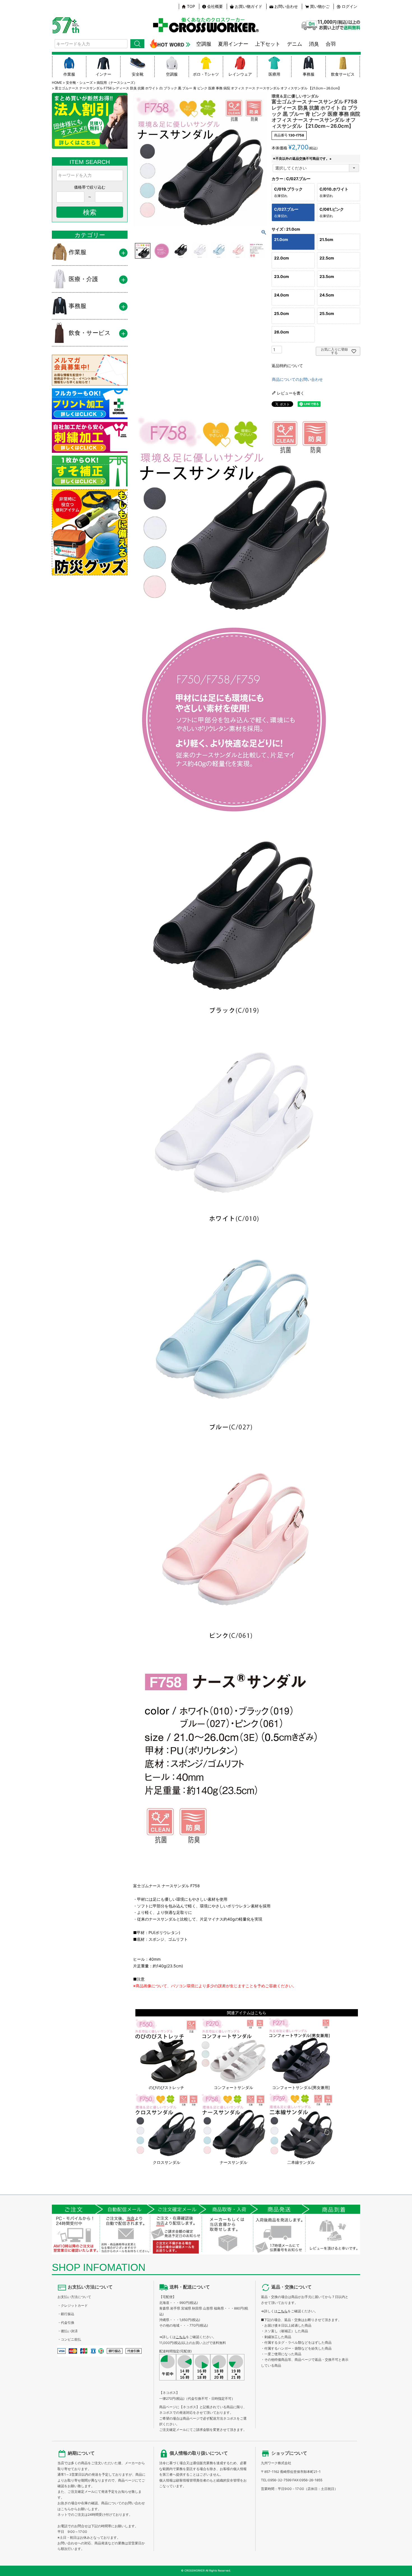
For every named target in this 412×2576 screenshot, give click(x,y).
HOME (57, 83)
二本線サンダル (301, 2162)
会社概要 (215, 6)
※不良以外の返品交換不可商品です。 (303, 158)
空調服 (204, 44)
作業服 (69, 74)
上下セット (268, 44)
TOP (191, 6)
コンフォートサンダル (233, 2087)
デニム (295, 44)
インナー (103, 74)
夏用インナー (233, 44)
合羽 (331, 44)
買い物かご (320, 6)
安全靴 (138, 74)
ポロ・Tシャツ (206, 74)
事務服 (309, 74)
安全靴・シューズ (79, 83)
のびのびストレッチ (166, 2087)
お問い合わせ (286, 6)
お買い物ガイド (249, 6)
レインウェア (240, 74)
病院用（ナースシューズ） (117, 83)
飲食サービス (343, 74)
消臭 (314, 44)
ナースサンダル (233, 2162)
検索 (137, 44)
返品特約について (287, 366)
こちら (181, 2337)
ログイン (349, 6)
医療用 (274, 74)
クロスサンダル (166, 2162)
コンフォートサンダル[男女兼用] (301, 2087)
